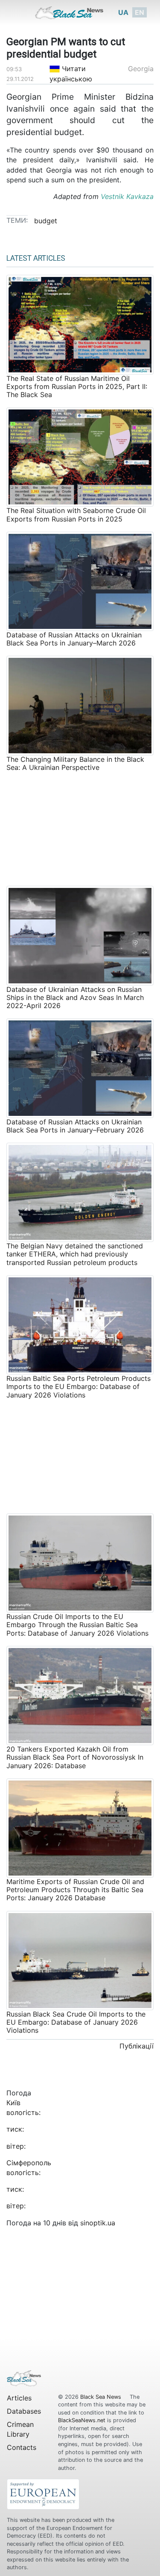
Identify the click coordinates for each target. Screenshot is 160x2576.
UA (123, 12)
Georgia (141, 69)
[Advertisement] (80, 827)
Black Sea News (102, 2397)
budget (46, 221)
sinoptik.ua (98, 2223)
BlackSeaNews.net (82, 2420)
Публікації (137, 2046)
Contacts (22, 2447)
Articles (19, 2398)
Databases (24, 2411)
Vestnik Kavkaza (127, 196)
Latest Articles (36, 258)
